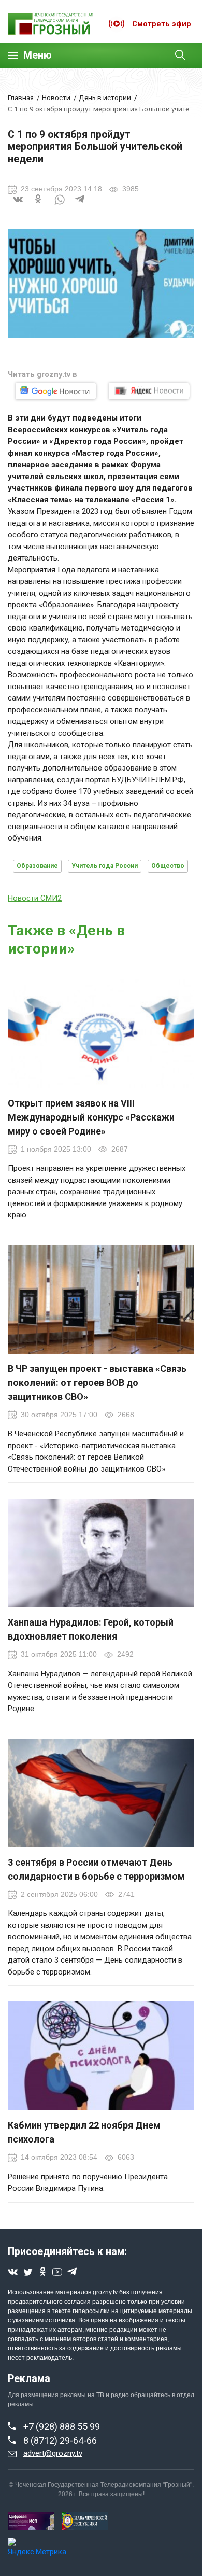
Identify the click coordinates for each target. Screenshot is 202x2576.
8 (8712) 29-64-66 (60, 2440)
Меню (38, 55)
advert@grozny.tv (53, 2453)
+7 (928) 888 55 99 (62, 2426)
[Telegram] (80, 206)
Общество (168, 866)
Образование (37, 866)
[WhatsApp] (60, 206)
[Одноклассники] (39, 206)
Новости (56, 97)
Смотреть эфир (162, 24)
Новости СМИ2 (35, 898)
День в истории (105, 97)
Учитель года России (105, 866)
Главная (21, 97)
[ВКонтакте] (18, 206)
